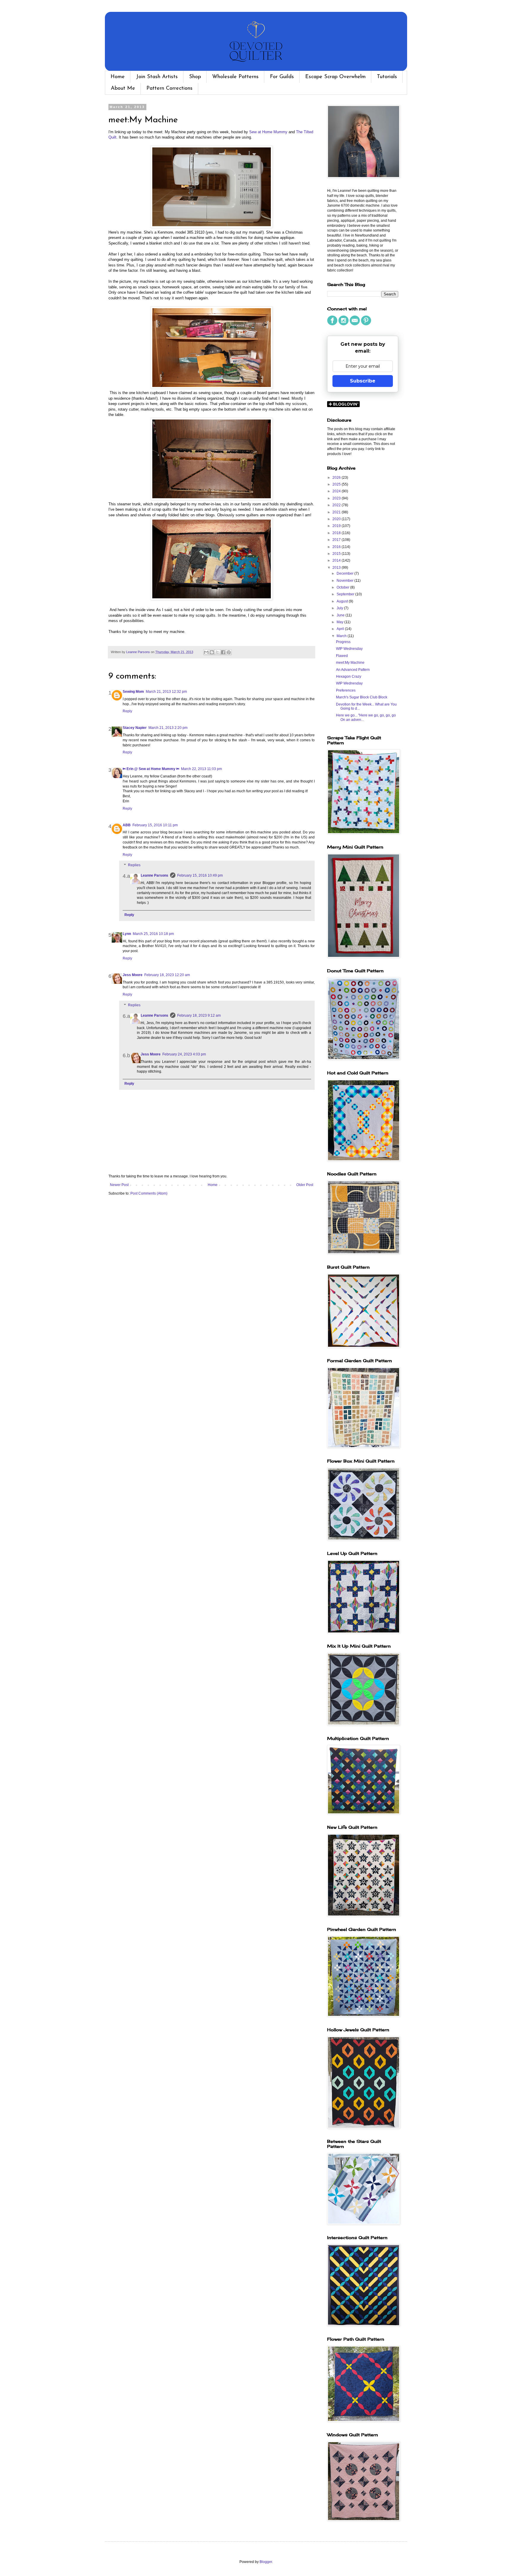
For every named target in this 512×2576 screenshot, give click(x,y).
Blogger (266, 2562)
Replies (134, 865)
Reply (127, 711)
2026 (337, 478)
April (341, 629)
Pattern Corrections (169, 89)
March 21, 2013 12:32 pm (166, 692)
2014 (337, 560)
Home (118, 77)
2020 (337, 519)
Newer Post (119, 1185)
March (342, 636)
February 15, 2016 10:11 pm (155, 825)
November (345, 581)
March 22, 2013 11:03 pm (201, 769)
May (340, 622)
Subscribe (363, 381)
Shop (195, 77)
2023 (337, 498)
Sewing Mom (133, 692)
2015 (337, 554)
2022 (337, 505)
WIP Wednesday (349, 649)
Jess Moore (133, 975)
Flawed (342, 656)
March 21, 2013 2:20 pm (168, 728)
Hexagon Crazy (349, 676)
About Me (123, 89)
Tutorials (387, 77)
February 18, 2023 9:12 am (199, 1015)
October (343, 587)
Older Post (305, 1185)
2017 (337, 540)
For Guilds (282, 77)
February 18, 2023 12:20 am (167, 975)
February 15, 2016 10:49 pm (200, 875)
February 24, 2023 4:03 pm (184, 1054)
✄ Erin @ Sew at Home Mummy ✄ (151, 769)
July (340, 608)
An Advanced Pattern (353, 670)
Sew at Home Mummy (268, 132)
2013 (337, 568)
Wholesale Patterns (235, 77)
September (346, 594)
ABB (127, 825)
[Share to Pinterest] (229, 652)
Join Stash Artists (157, 77)
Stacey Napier (135, 728)
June (341, 615)
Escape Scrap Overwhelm (335, 77)
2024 (337, 491)
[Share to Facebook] (223, 652)
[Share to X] (217, 652)
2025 (337, 484)
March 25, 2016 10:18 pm (153, 934)
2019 (337, 526)
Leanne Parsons (155, 875)
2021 (337, 512)
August (343, 601)
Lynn (127, 934)
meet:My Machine (350, 663)
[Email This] (206, 652)
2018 (337, 533)
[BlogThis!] (212, 652)
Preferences (346, 690)
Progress (343, 642)
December (345, 573)
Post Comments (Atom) (149, 1193)
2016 (337, 547)
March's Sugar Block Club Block (362, 697)
